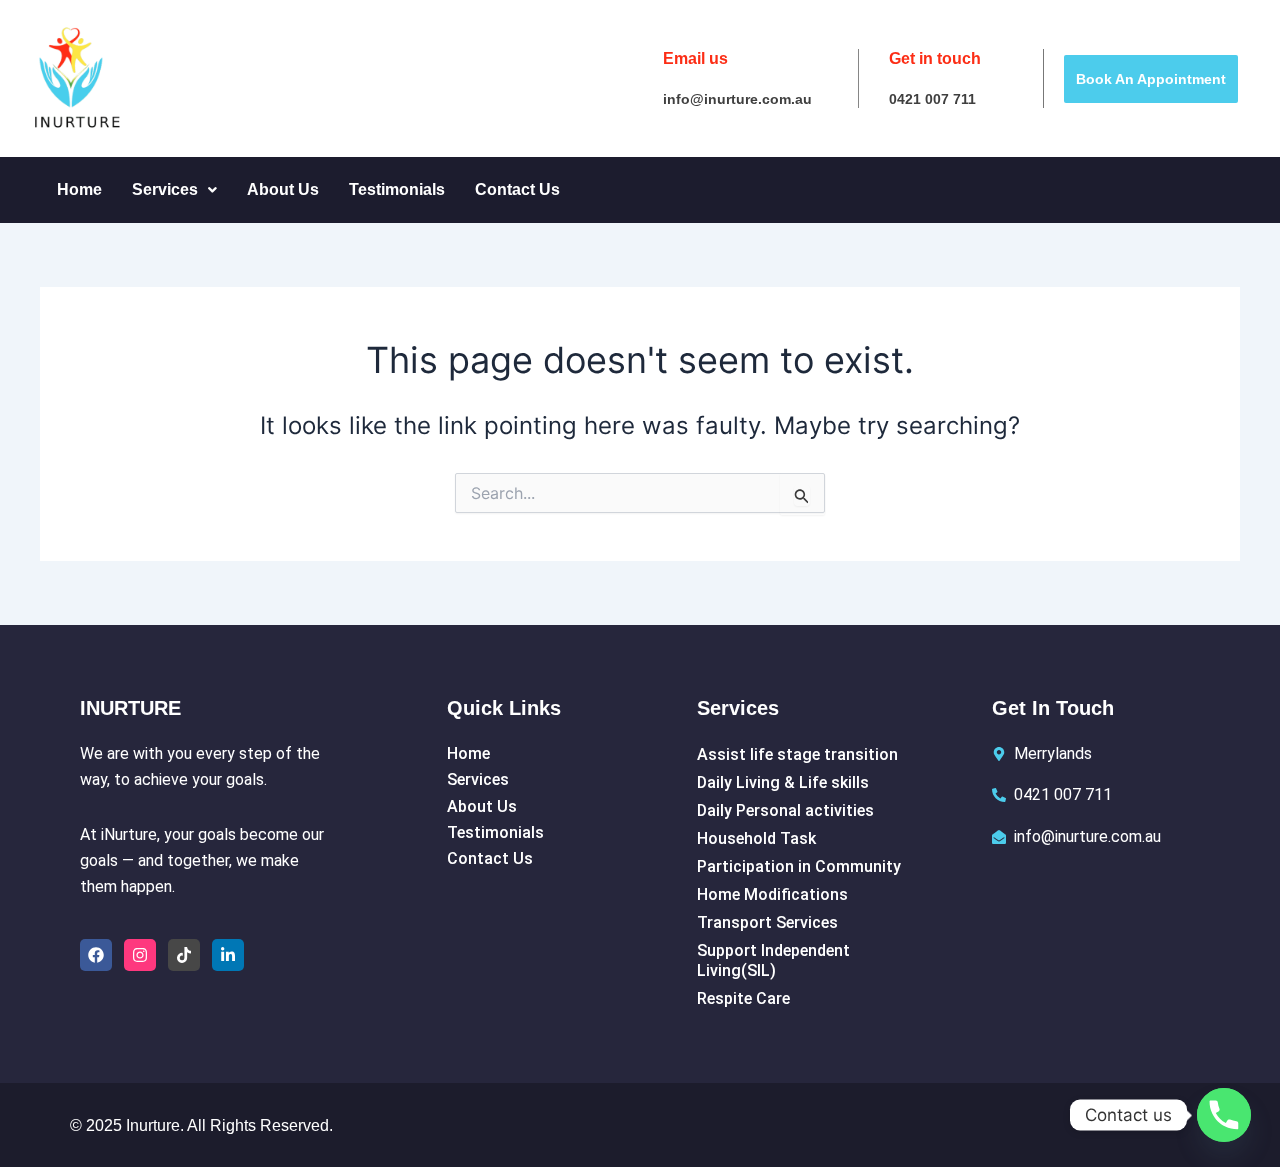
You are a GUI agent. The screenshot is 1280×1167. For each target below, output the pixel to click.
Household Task (756, 838)
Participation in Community (799, 866)
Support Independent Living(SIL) (773, 960)
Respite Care (743, 998)
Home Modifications (772, 894)
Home (79, 189)
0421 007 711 (932, 99)
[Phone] (1224, 1115)
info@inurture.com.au (737, 99)
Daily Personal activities (785, 810)
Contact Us (517, 189)
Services (165, 189)
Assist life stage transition (797, 754)
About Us (283, 189)
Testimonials (397, 189)
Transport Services (767, 922)
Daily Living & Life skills (783, 782)
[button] (174, 190)
